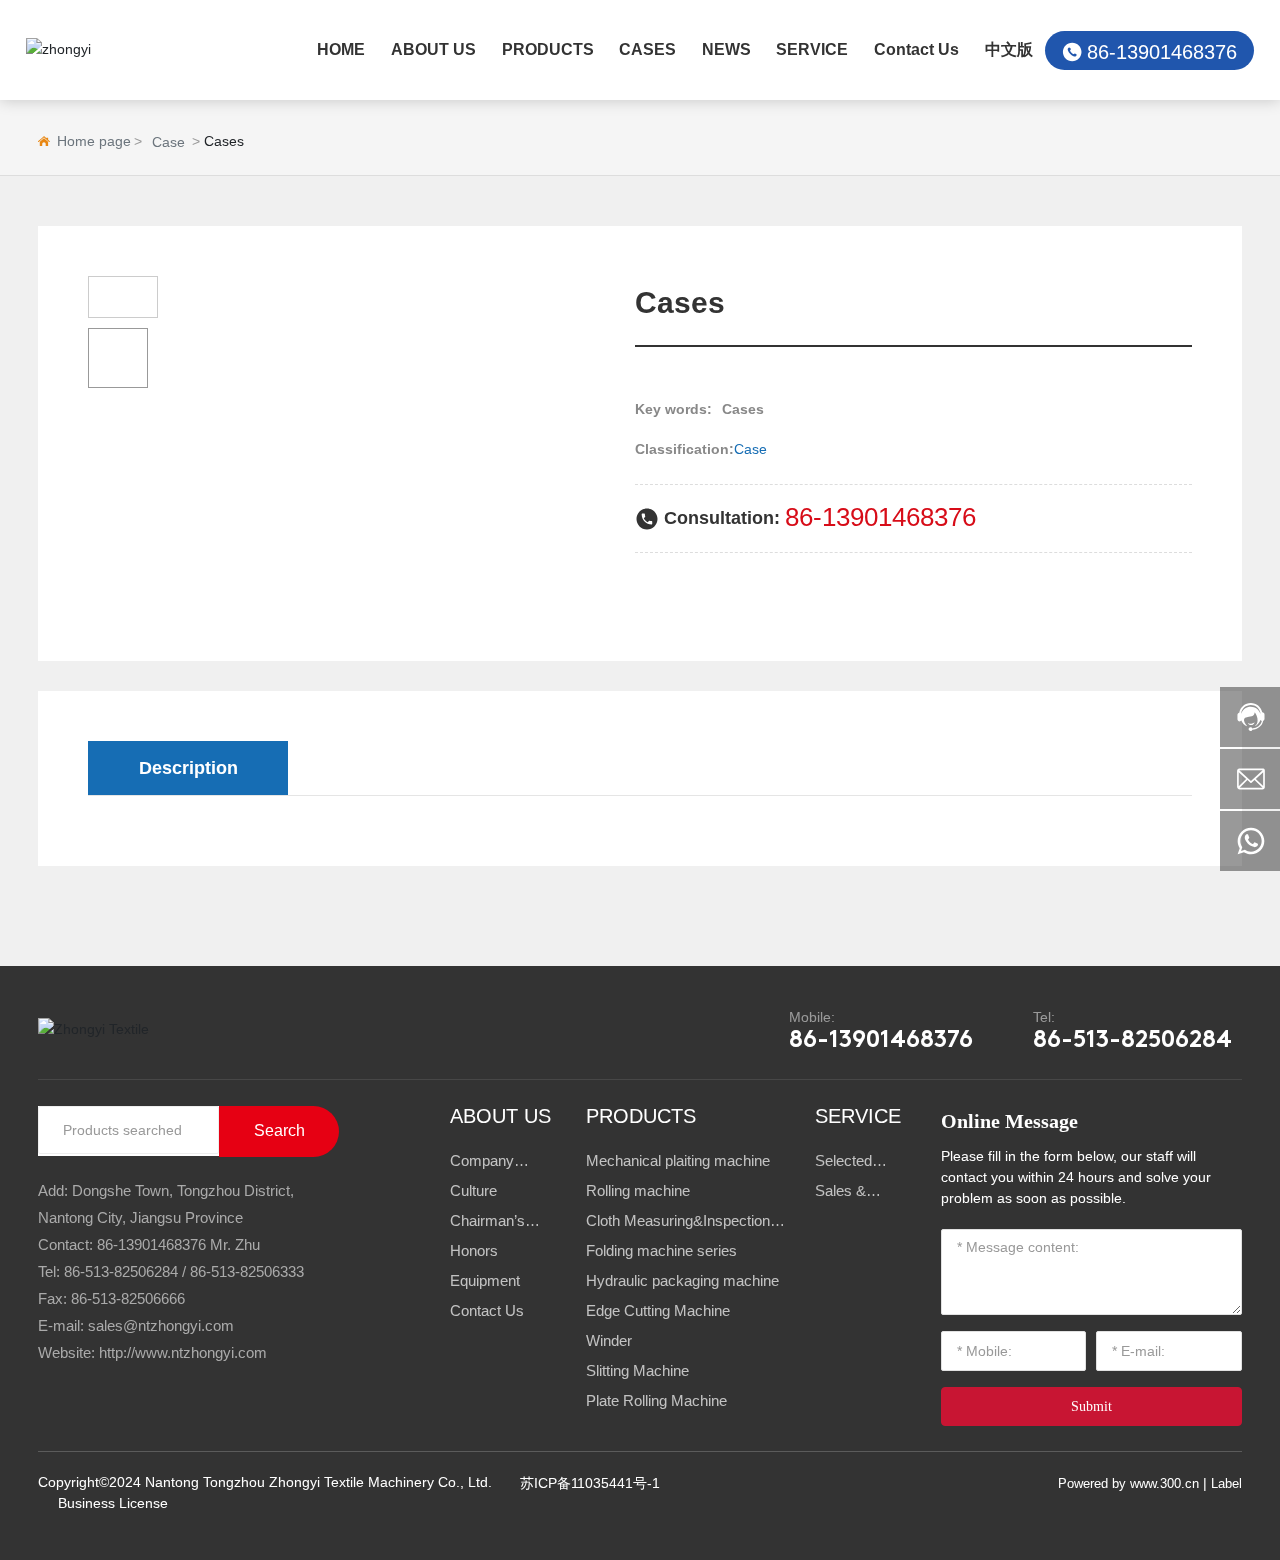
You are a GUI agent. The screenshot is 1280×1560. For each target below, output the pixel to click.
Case (168, 142)
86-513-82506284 (1132, 1041)
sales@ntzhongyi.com (161, 1325)
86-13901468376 (1162, 52)
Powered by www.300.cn (1128, 1483)
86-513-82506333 (247, 1271)
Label (1226, 1483)
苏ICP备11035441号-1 (590, 1483)
